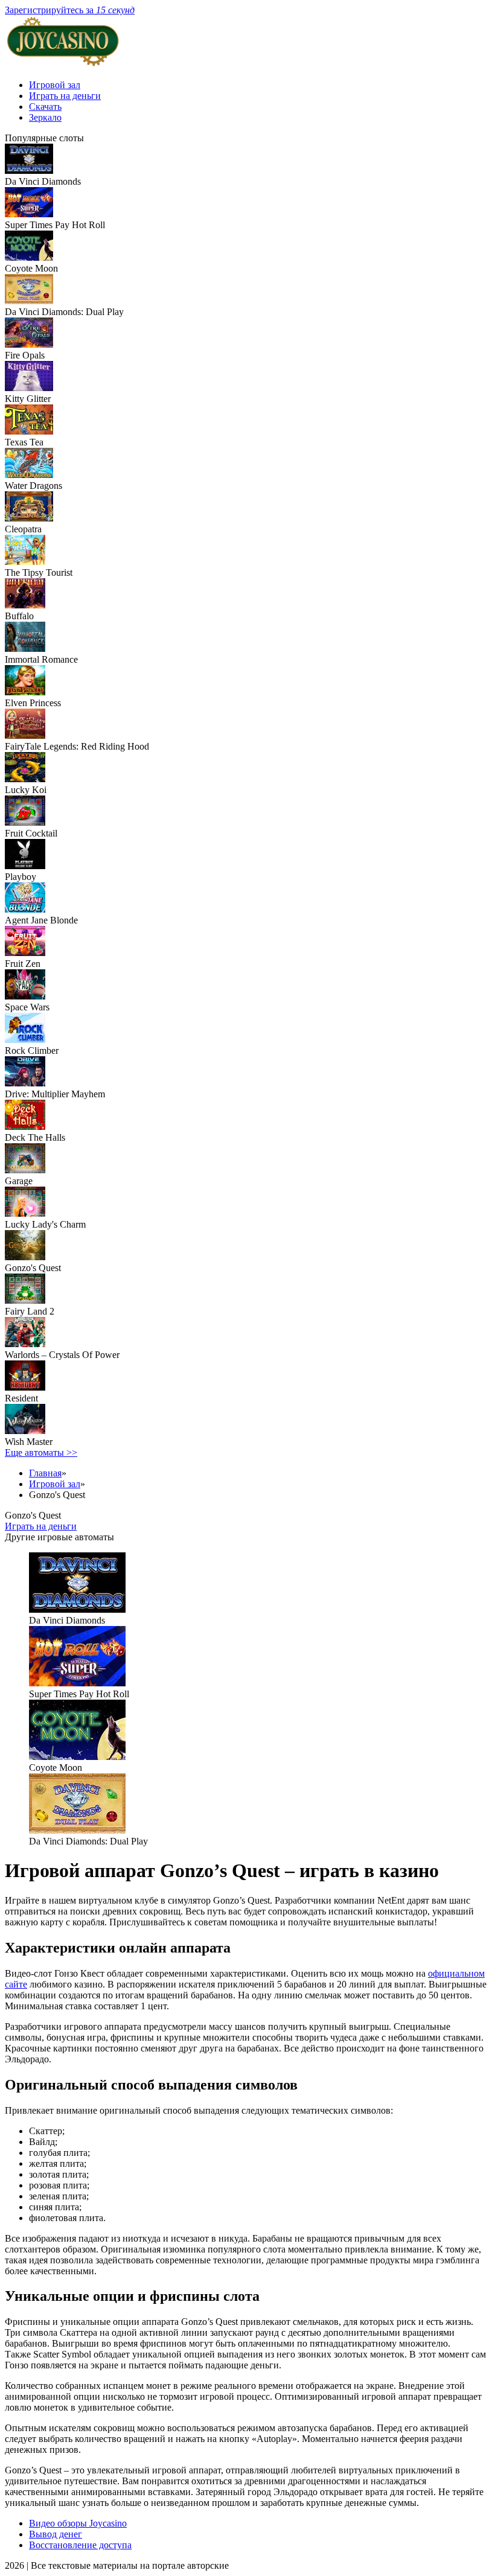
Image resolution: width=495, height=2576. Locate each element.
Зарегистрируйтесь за (70, 10)
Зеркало (45, 117)
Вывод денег (56, 2534)
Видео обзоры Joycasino (78, 2523)
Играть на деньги (65, 96)
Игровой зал (55, 85)
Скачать (45, 107)
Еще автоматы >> (41, 1452)
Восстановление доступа (80, 2545)
